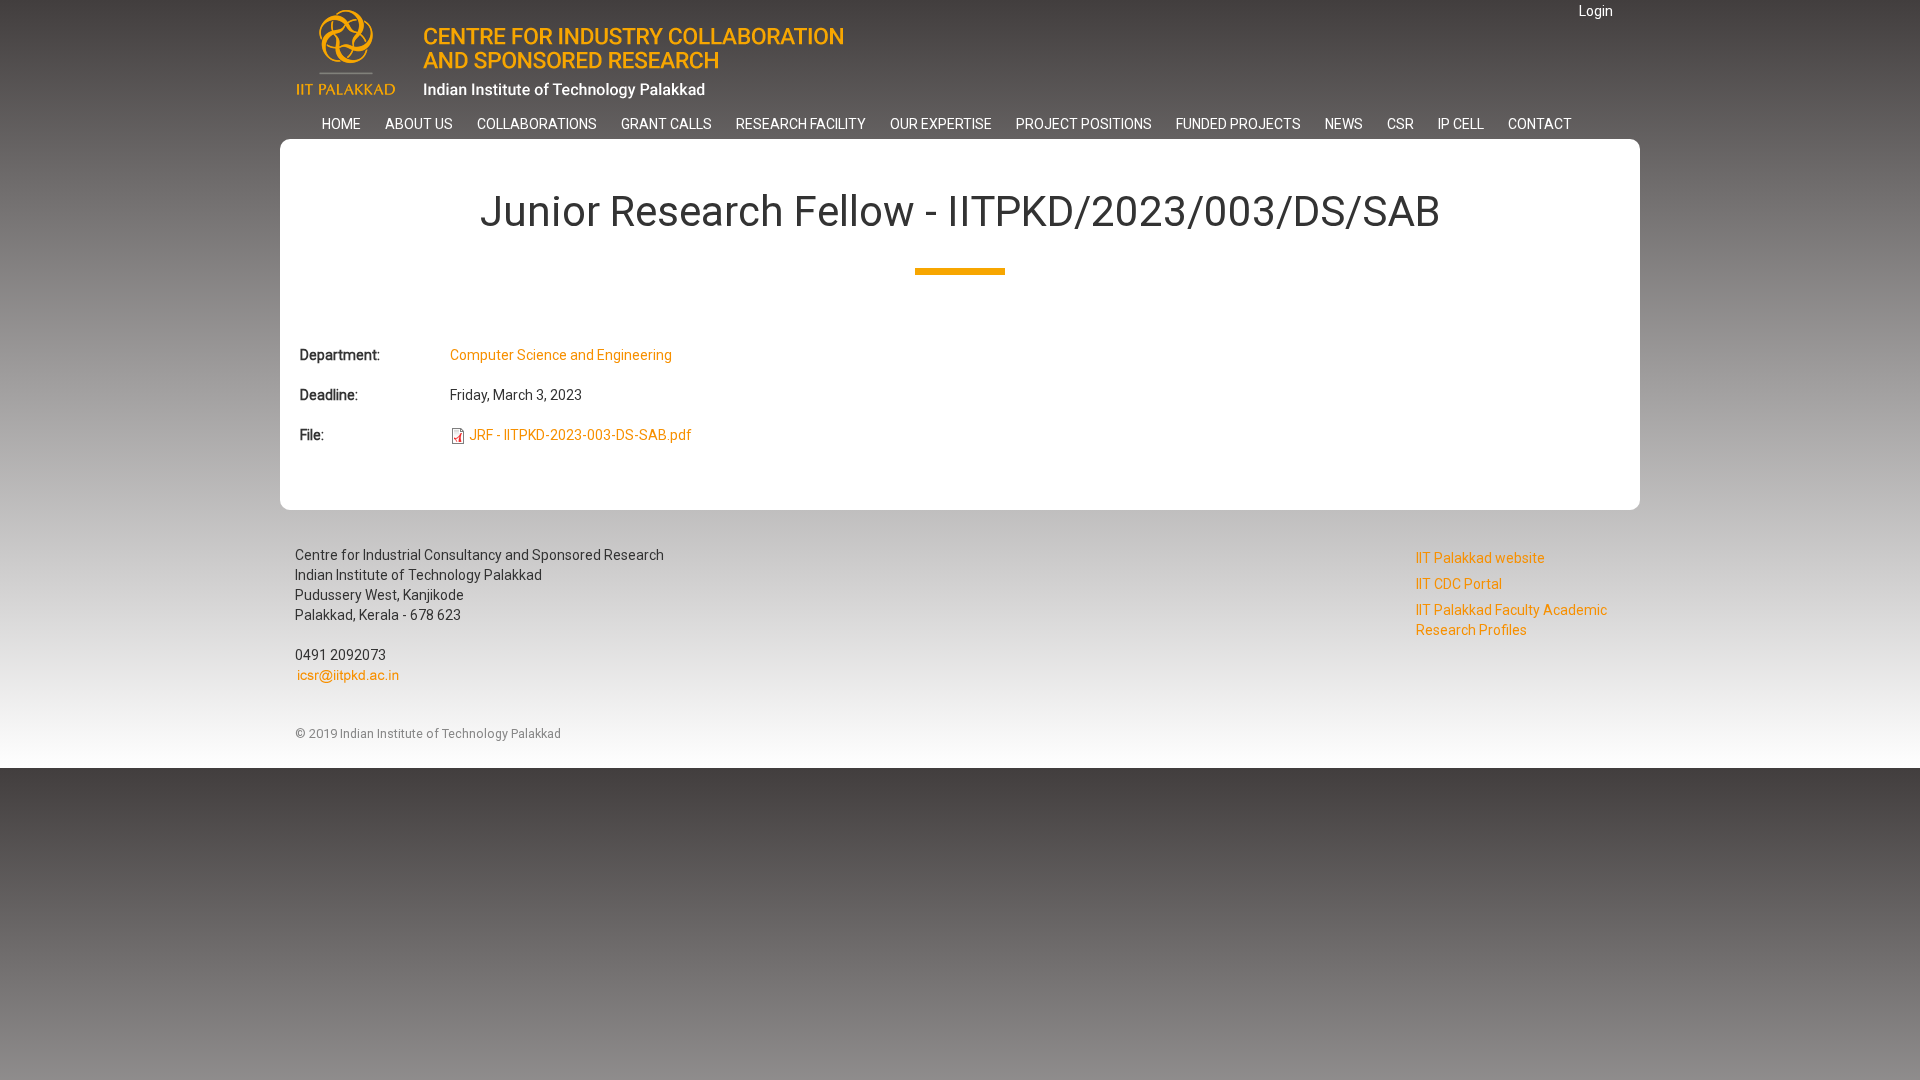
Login (1596, 11)
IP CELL (1461, 124)
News (1344, 124)
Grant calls (666, 124)
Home (341, 124)
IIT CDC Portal (1459, 584)
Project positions (1084, 124)
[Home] (587, 54)
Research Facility (801, 124)
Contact (1540, 124)
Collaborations (537, 124)
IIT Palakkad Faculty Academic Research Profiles (1511, 620)
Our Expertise (941, 124)
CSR (1400, 124)
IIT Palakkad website (1480, 558)
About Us (419, 124)
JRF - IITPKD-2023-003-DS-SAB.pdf (580, 435)
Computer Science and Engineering (561, 355)
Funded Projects (1238, 124)
